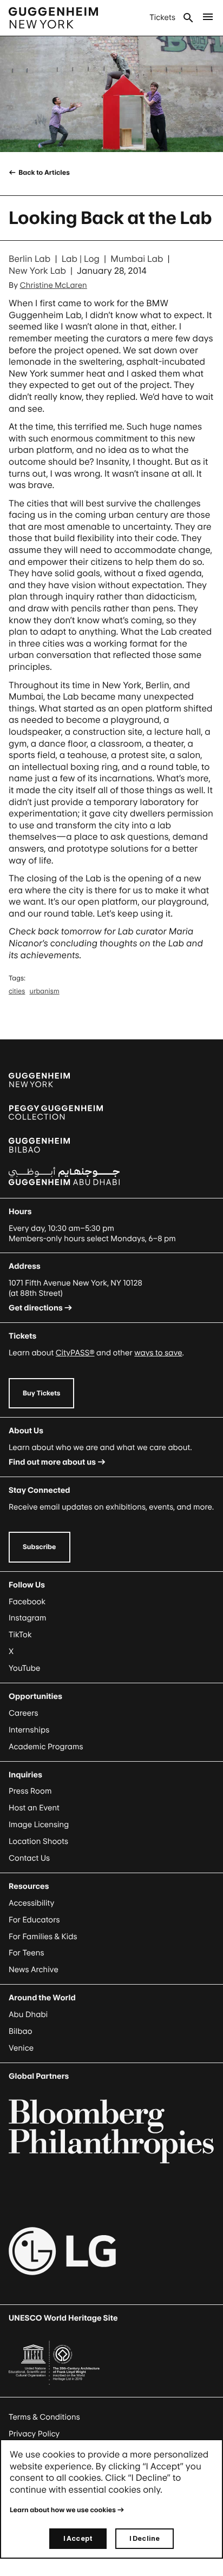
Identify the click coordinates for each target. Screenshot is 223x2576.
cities (17, 991)
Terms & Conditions (44, 2417)
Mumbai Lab (137, 259)
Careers (24, 1713)
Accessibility (32, 1903)
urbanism (44, 991)
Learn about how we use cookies (63, 2510)
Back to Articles (44, 172)
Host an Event (34, 1808)
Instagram (28, 1618)
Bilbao (21, 2031)
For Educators (34, 1920)
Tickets (162, 18)
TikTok (20, 1635)
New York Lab (37, 271)
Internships (29, 1730)
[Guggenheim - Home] (53, 18)
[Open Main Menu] (208, 18)
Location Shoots (38, 1842)
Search (188, 18)
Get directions (36, 1308)
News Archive (34, 1970)
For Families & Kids (43, 1937)
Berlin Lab (29, 259)
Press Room (30, 1791)
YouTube (24, 1668)
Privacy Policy (34, 2434)
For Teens (26, 1953)
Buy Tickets (41, 1393)
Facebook (27, 1602)
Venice (21, 2048)
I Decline (145, 2538)
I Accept (78, 2538)
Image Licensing (39, 1825)
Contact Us (29, 1858)
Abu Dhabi (28, 2015)
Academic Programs (46, 1747)
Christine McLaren (54, 285)
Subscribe (40, 1547)
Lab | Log (81, 259)
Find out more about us (52, 1462)
